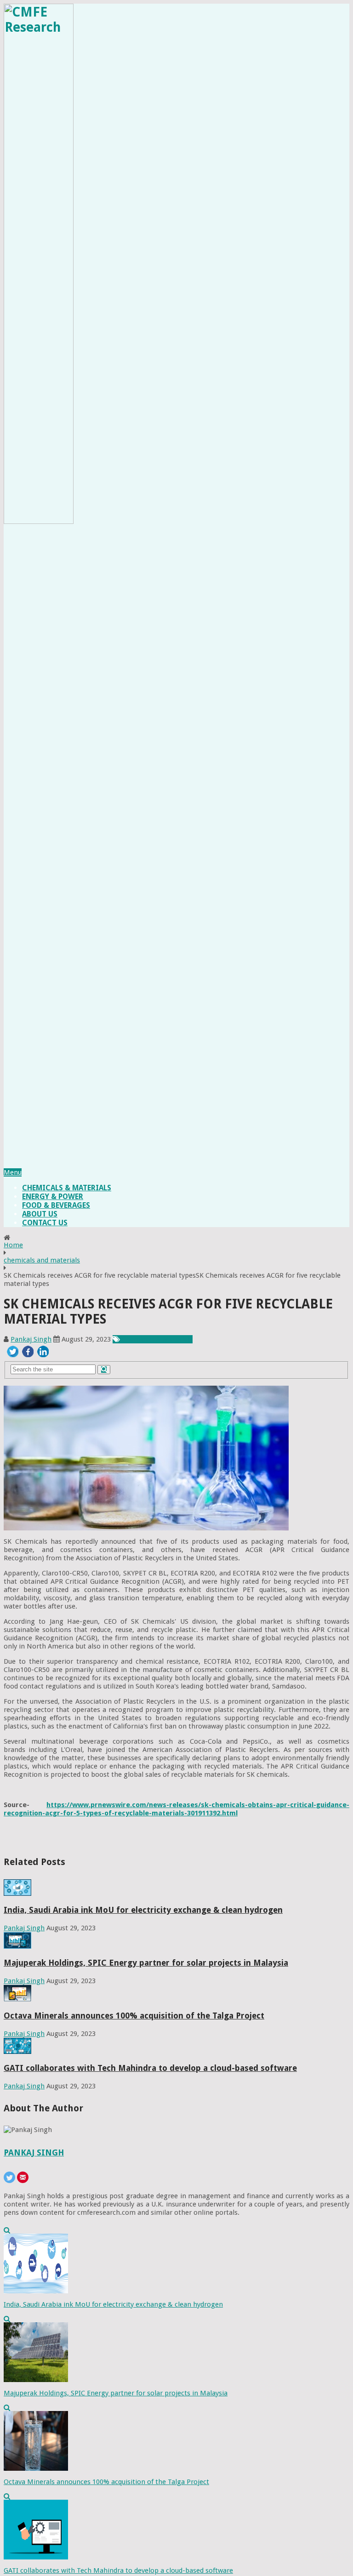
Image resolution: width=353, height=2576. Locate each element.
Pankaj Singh (31, 1339)
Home (13, 1245)
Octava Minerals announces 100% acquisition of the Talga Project (134, 2016)
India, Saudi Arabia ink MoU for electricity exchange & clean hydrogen (143, 1910)
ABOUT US (40, 1214)
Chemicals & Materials (67, 1188)
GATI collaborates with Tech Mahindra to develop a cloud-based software (150, 2068)
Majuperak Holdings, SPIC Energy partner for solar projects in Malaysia (146, 1963)
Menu (13, 1172)
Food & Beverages (56, 1205)
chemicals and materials (42, 1260)
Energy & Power (53, 1197)
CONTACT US (45, 1223)
